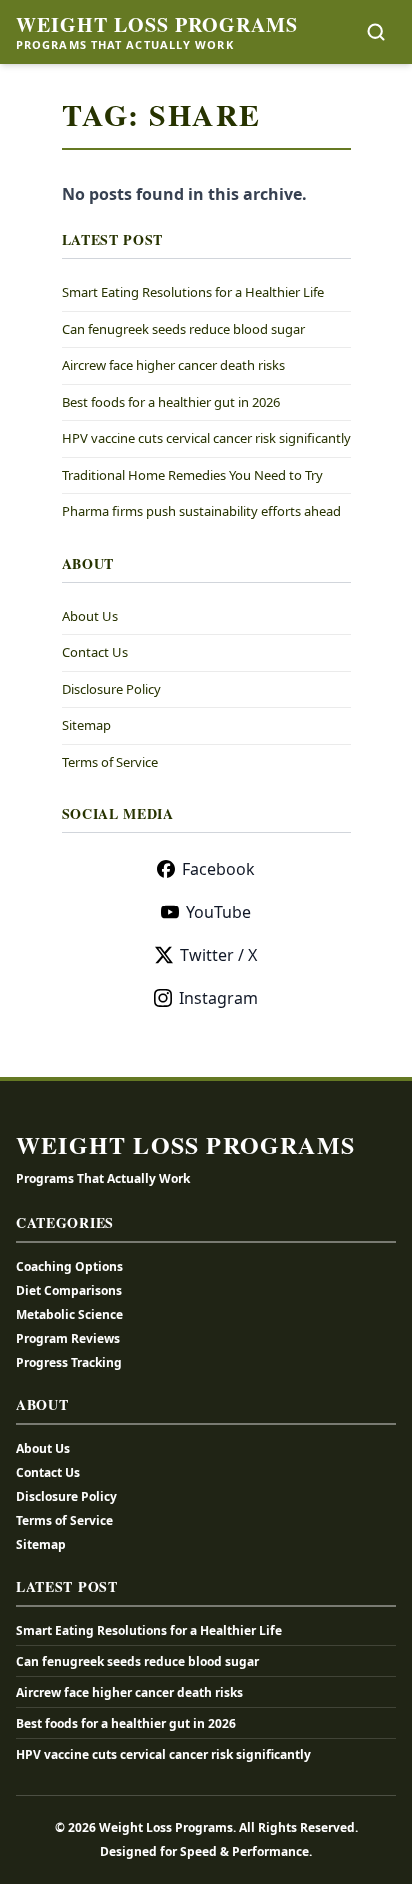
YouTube (218, 912)
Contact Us (95, 652)
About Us (90, 616)
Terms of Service (110, 762)
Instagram (218, 998)
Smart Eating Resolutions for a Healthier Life (193, 292)
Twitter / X (218, 955)
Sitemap (86, 725)
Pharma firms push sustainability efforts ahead (201, 511)
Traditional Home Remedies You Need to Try (192, 475)
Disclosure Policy (111, 689)
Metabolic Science (69, 1314)
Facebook (218, 869)
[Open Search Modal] (376, 32)
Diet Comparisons (69, 1290)
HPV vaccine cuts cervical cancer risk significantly (206, 438)
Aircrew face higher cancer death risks (173, 365)
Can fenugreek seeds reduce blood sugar (183, 329)
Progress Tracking (69, 1362)
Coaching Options (69, 1266)
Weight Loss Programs (157, 25)
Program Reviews (68, 1338)
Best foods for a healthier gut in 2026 (171, 402)
